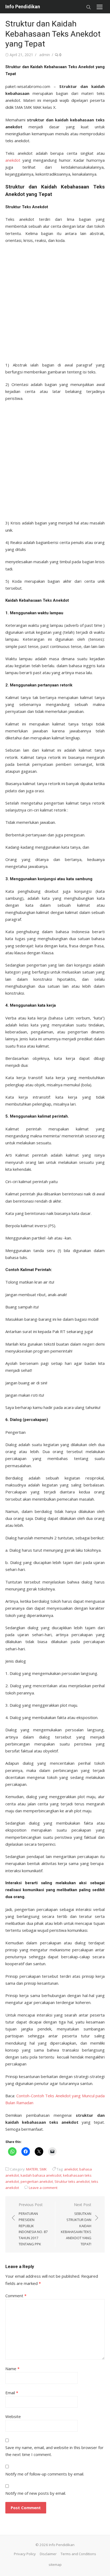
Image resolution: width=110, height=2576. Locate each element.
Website (13, 2416)
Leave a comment (43, 2188)
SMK (43, 2169)
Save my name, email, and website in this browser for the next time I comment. (54, 2451)
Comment (16, 2296)
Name (12, 2369)
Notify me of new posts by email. (36, 2493)
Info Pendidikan (23, 7)
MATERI (32, 2169)
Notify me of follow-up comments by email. (45, 2474)
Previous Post (33, 2224)
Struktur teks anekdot (72, 2181)
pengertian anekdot (37, 2181)
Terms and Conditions (78, 2554)
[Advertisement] (55, 301)
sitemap (55, 2565)
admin (45, 55)
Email (12, 2393)
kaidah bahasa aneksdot (41, 2175)
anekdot (13, 160)
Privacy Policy (25, 2554)
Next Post (76, 2224)
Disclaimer (48, 2554)
